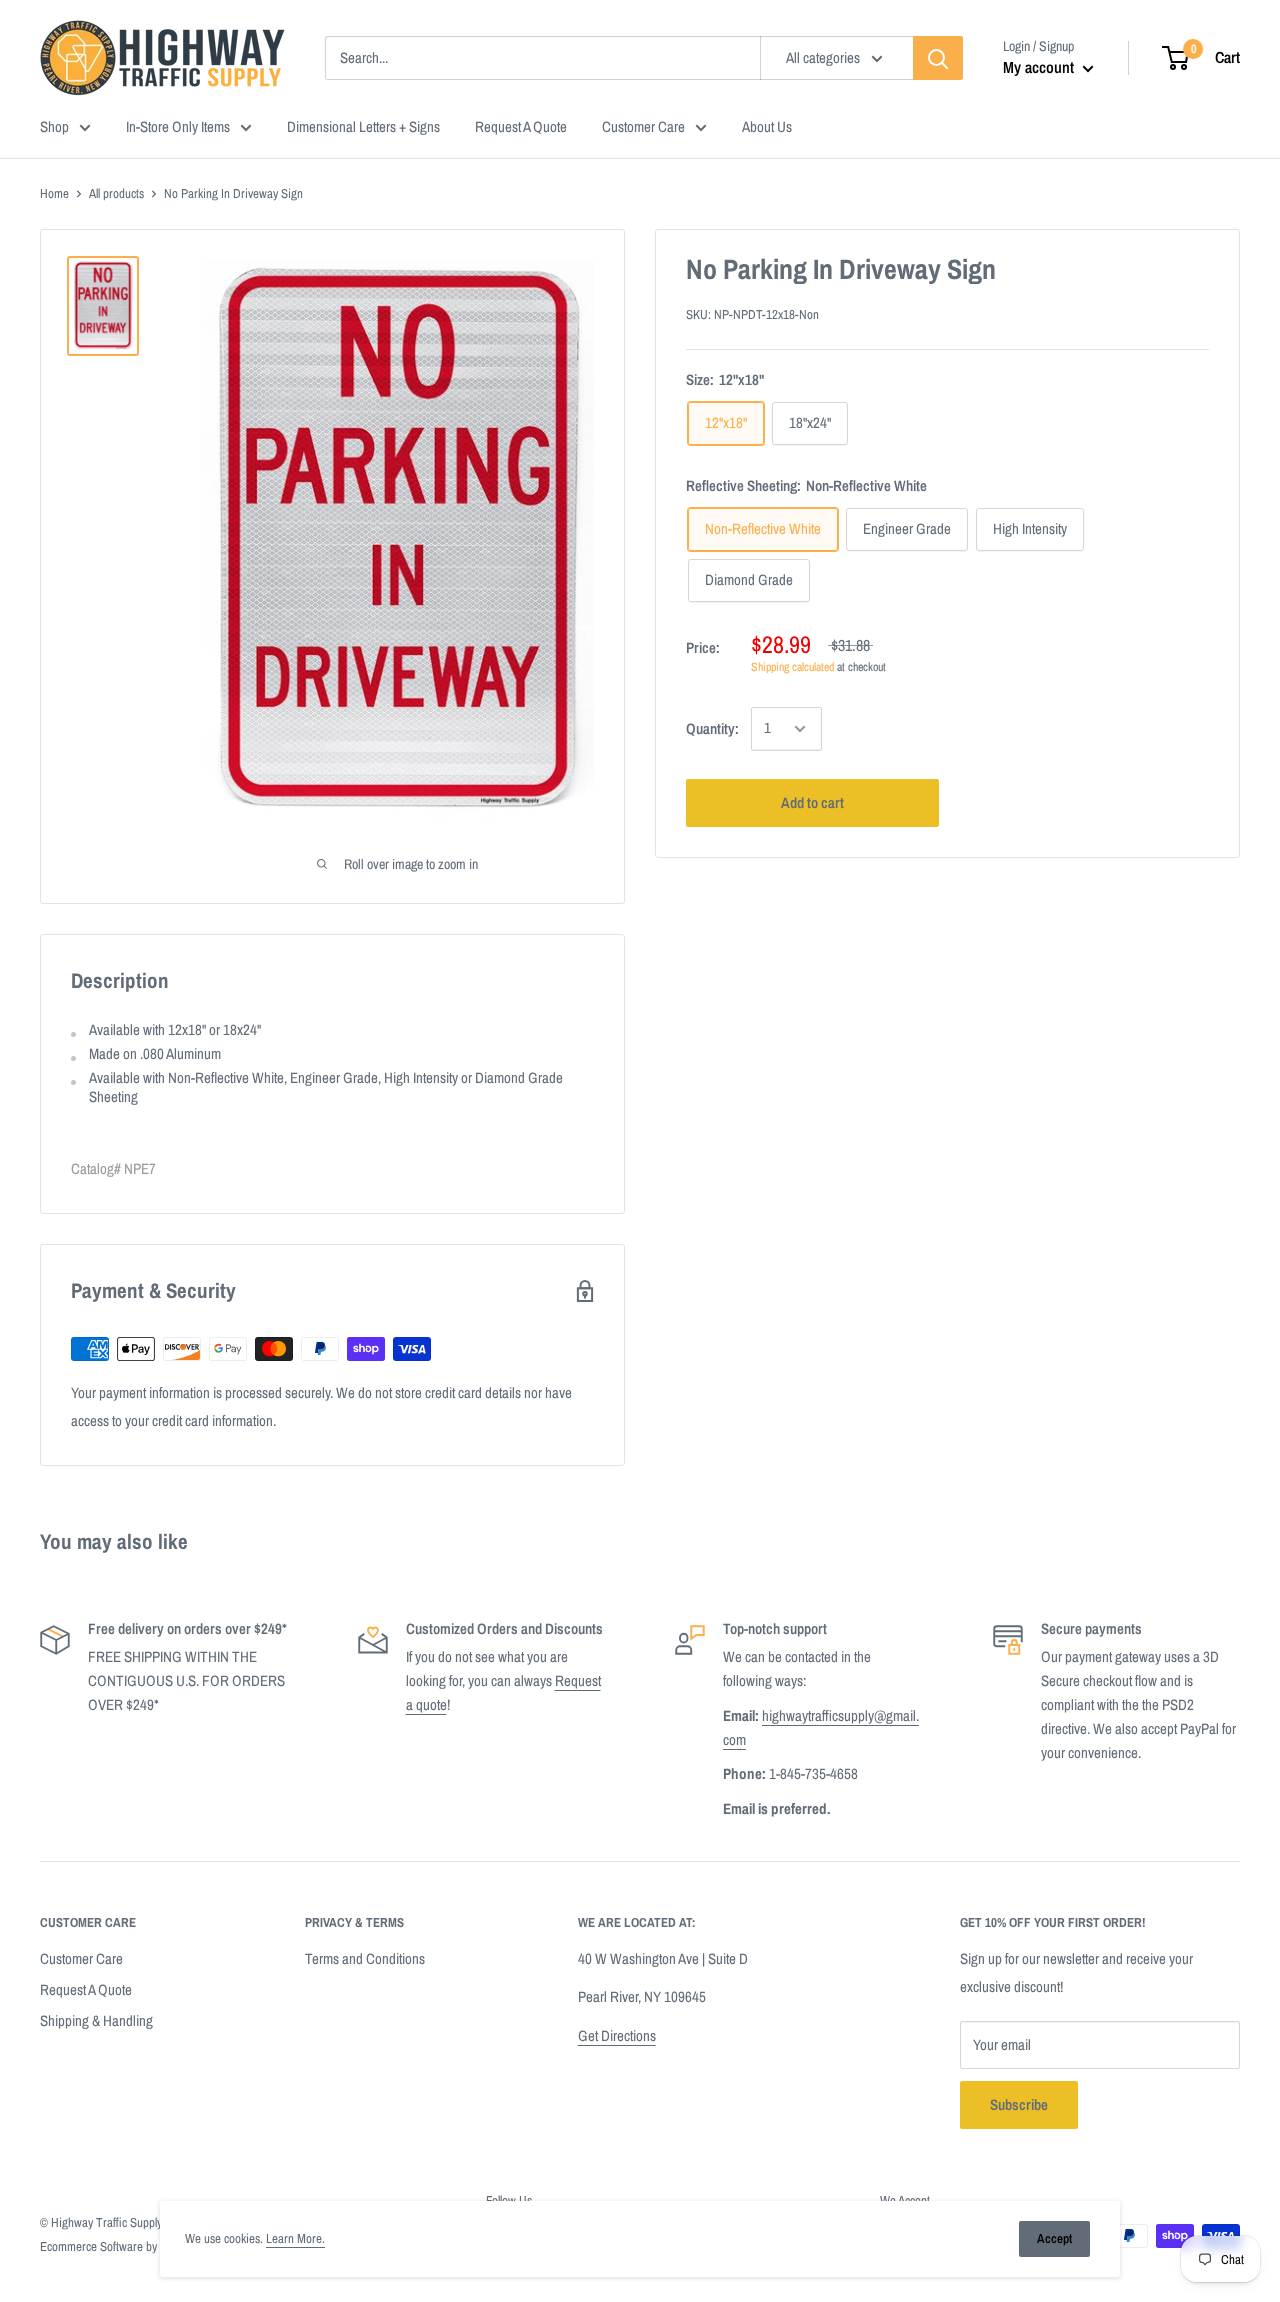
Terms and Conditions (365, 1958)
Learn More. (295, 2238)
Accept (1054, 2238)
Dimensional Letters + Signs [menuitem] (363, 126)
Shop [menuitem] (54, 126)
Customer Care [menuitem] (643, 126)
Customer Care (81, 1958)
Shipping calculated (792, 668)
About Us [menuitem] (767, 126)
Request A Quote (86, 1989)
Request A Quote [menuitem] (521, 126)
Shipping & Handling (96, 2020)
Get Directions (617, 2035)
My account (1040, 67)
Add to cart (812, 802)
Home (54, 193)
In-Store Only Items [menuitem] (178, 126)
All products (116, 193)
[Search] (938, 58)
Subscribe (1019, 2104)
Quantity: (712, 728)
